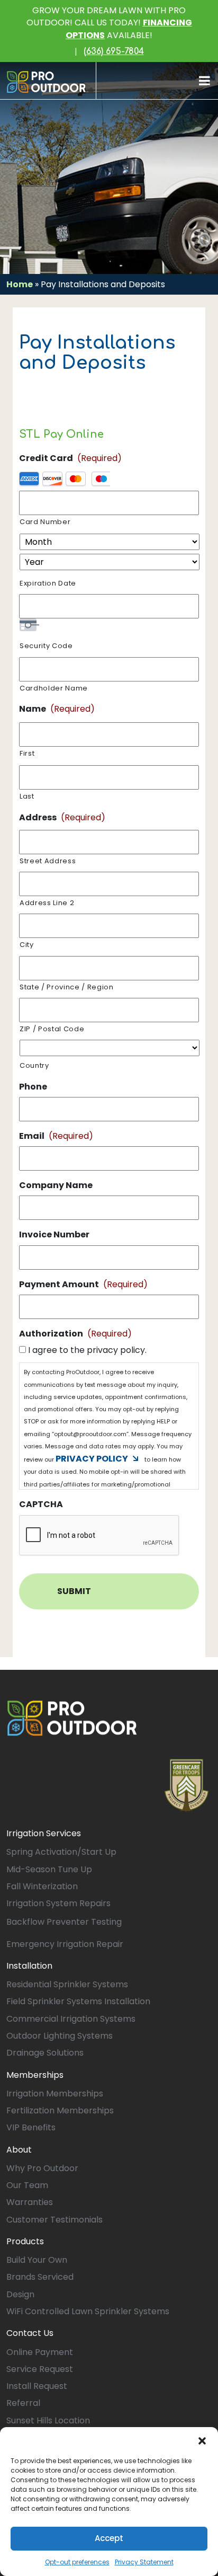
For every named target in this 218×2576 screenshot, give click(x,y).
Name (57, 709)
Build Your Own (37, 2260)
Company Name (56, 1186)
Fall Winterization (42, 1886)
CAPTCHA (41, 1505)
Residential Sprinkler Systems (67, 1984)
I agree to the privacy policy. (87, 1350)
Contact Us (30, 2333)
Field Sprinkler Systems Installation (78, 2001)
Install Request (37, 2386)
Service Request (40, 2369)
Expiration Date (48, 583)
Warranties (30, 2202)
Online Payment (40, 2352)
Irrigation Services (44, 1833)
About (19, 2150)
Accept (109, 2538)
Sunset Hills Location (48, 2420)
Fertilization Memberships (60, 2110)
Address (62, 817)
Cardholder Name (54, 688)
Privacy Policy (92, 1459)
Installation (29, 1966)
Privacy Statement (144, 2562)
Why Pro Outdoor (42, 2168)
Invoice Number (54, 1235)
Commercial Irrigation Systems (71, 2019)
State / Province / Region (67, 987)
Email (56, 1136)
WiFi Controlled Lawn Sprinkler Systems (88, 2311)
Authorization (75, 1334)
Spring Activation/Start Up (61, 1852)
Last (27, 796)
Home (20, 284)
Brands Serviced (40, 2277)
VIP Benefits (31, 2127)
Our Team (27, 2185)
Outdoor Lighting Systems (60, 2036)
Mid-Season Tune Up (49, 1869)
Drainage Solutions (45, 2053)
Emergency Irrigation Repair (65, 1944)
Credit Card (70, 458)
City (27, 945)
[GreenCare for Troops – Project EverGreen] (187, 1785)
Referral (23, 2403)
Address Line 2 (47, 903)
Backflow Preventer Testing (64, 1922)
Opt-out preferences (77, 2562)
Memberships (35, 2075)
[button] (202, 2440)
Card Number (45, 522)
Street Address (48, 861)
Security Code (46, 646)
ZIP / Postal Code (52, 1029)
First (27, 753)
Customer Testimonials (54, 2220)
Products (25, 2241)
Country (34, 1065)
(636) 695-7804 (114, 51)
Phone (33, 1087)
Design (20, 2294)
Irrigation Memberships (55, 2093)
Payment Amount (83, 1284)
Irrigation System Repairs (58, 1903)
